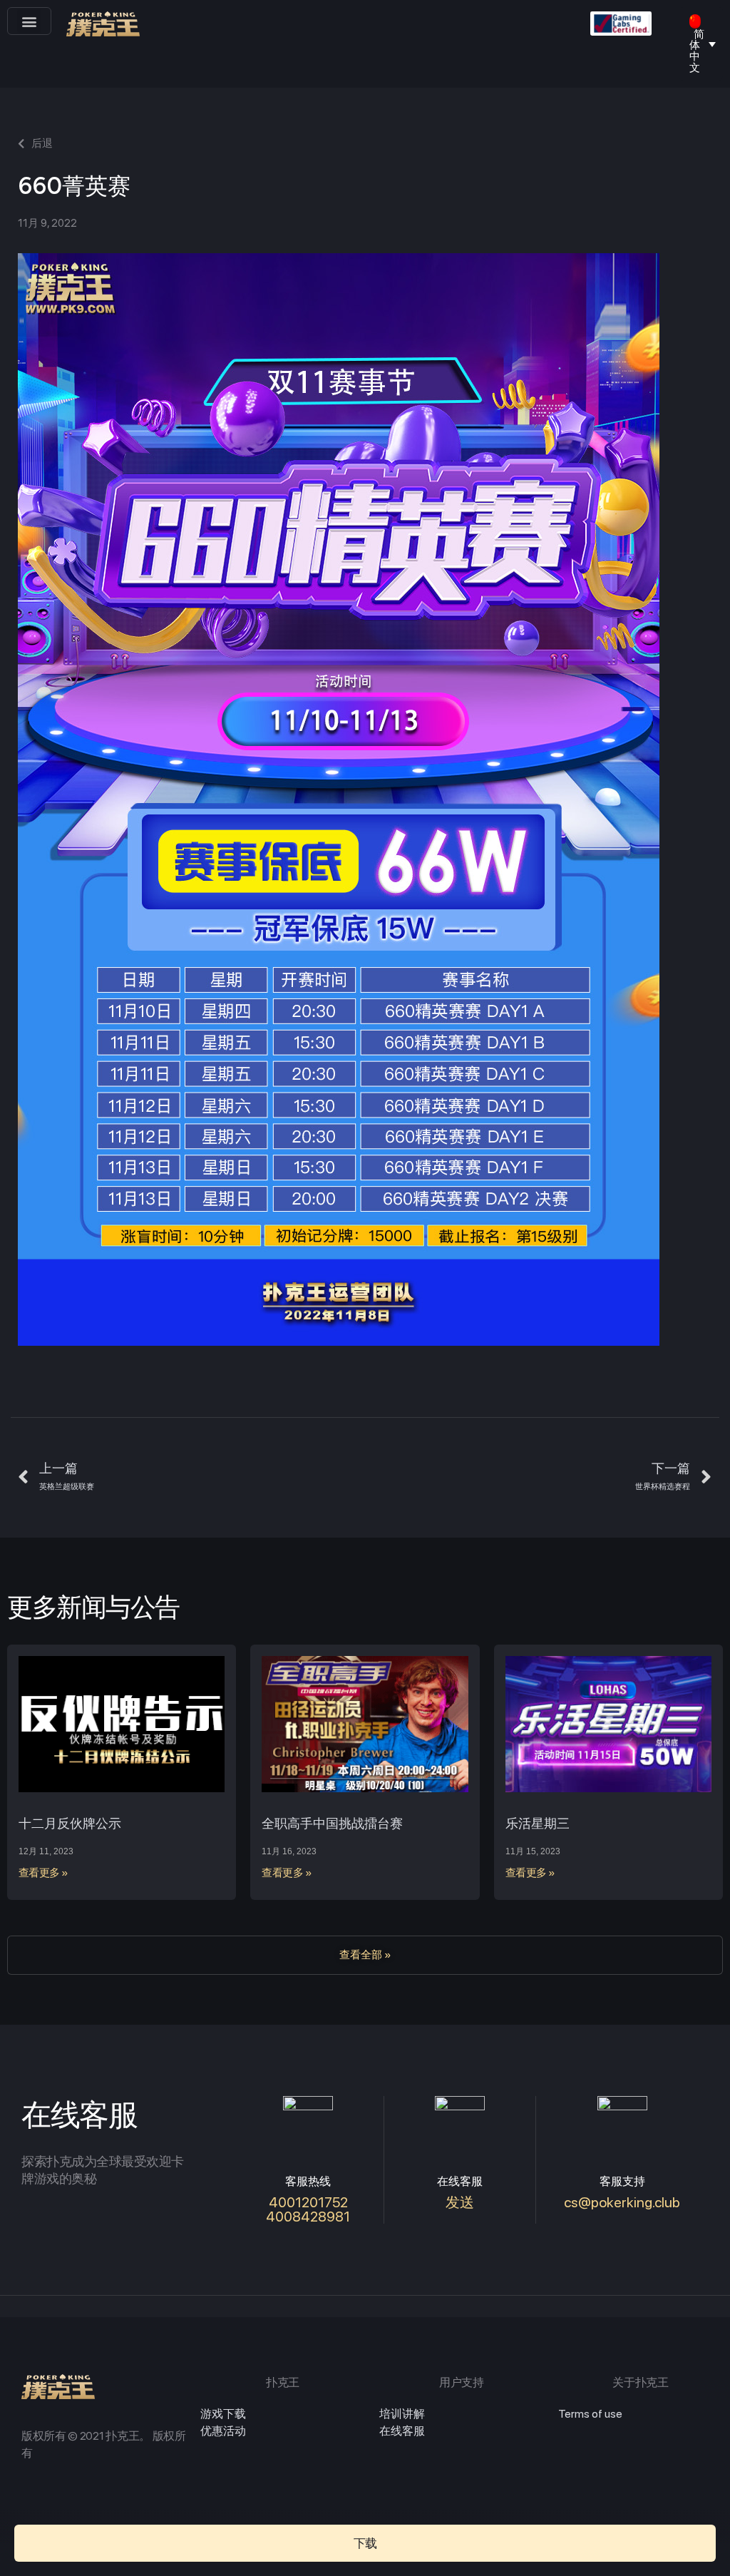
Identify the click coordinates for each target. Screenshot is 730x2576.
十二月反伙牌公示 (70, 1823)
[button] (29, 21)
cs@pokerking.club (622, 2202)
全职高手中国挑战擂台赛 (332, 1823)
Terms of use (590, 2414)
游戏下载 (223, 2414)
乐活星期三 (538, 1823)
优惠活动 (223, 2431)
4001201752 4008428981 (308, 2209)
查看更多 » (43, 1873)
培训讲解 (402, 2414)
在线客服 (402, 2431)
